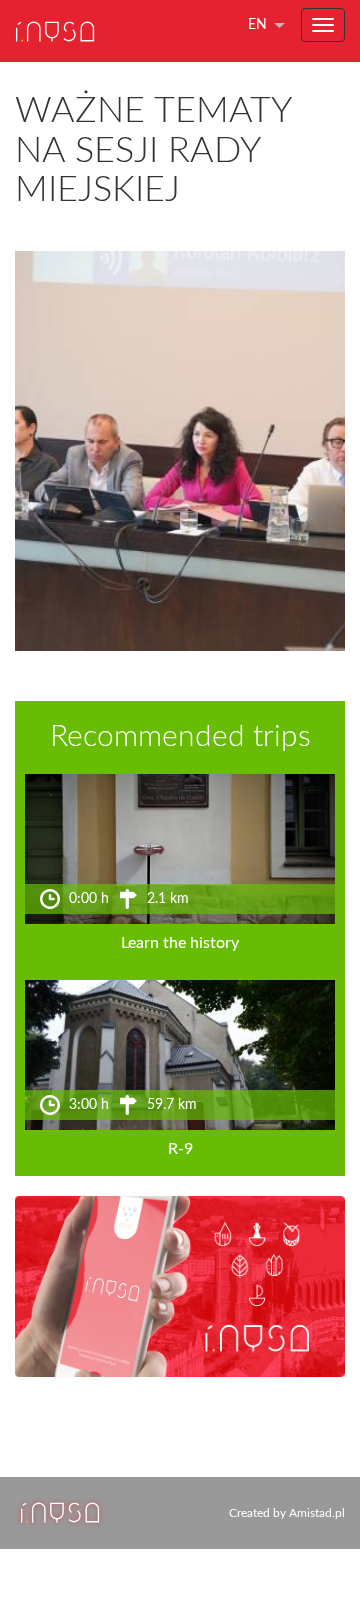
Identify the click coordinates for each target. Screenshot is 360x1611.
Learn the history (180, 943)
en (257, 25)
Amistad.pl (317, 1513)
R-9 (180, 1149)
